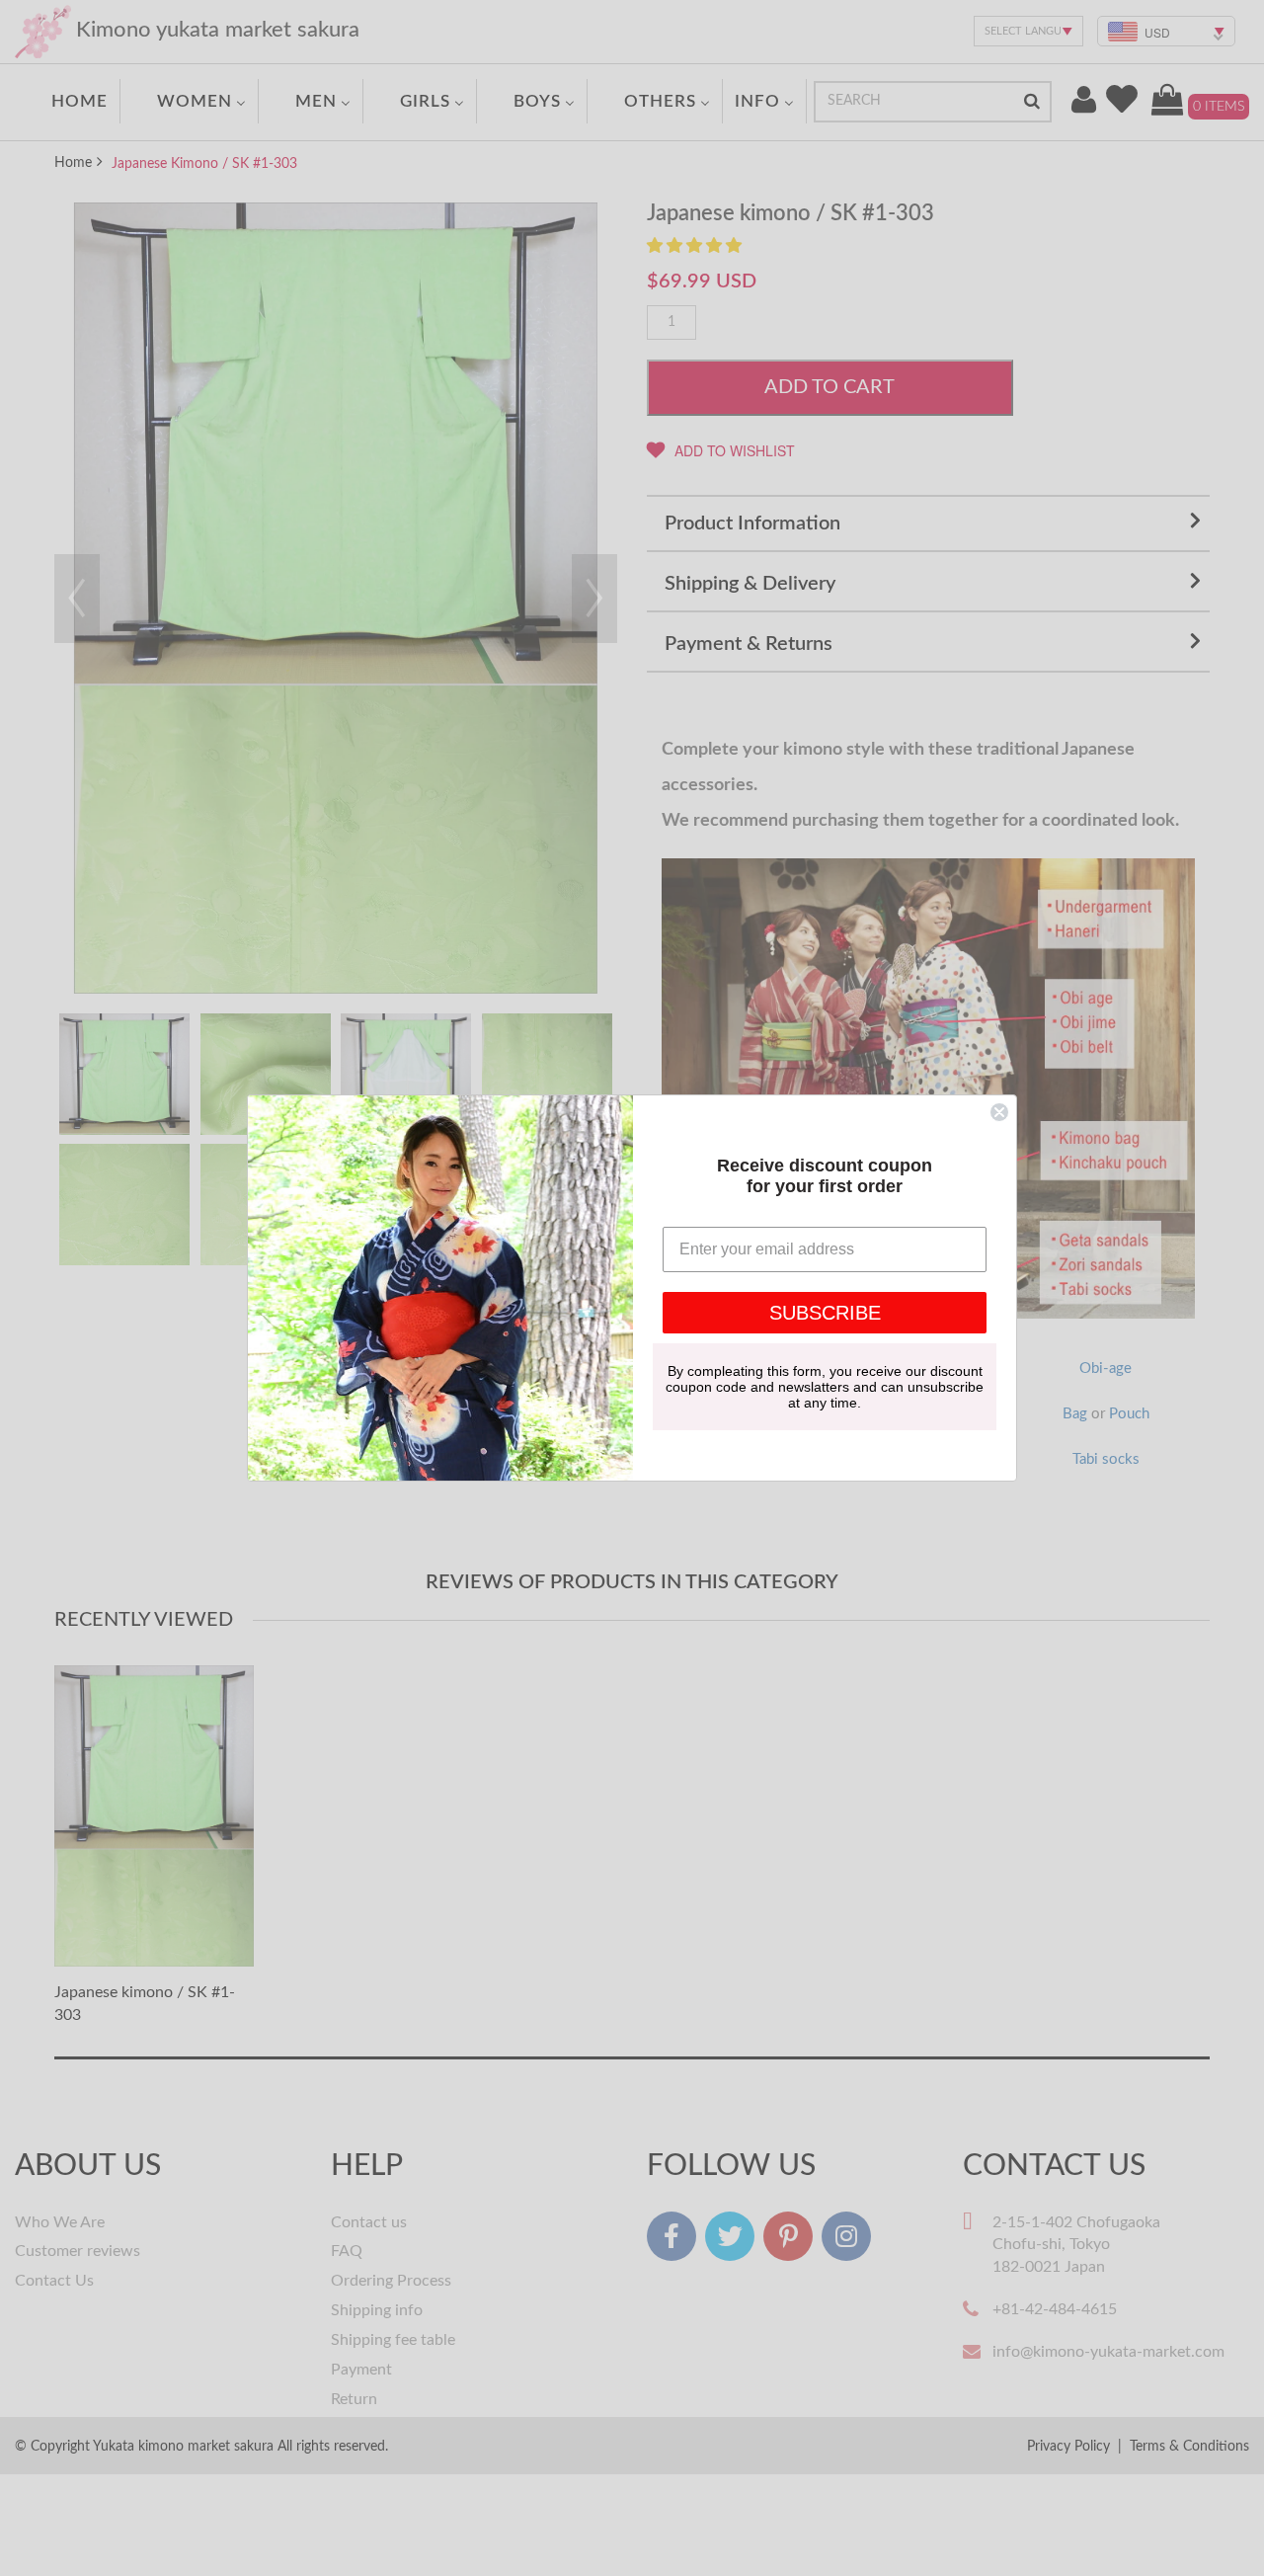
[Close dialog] (999, 1112)
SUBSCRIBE (825, 1313)
